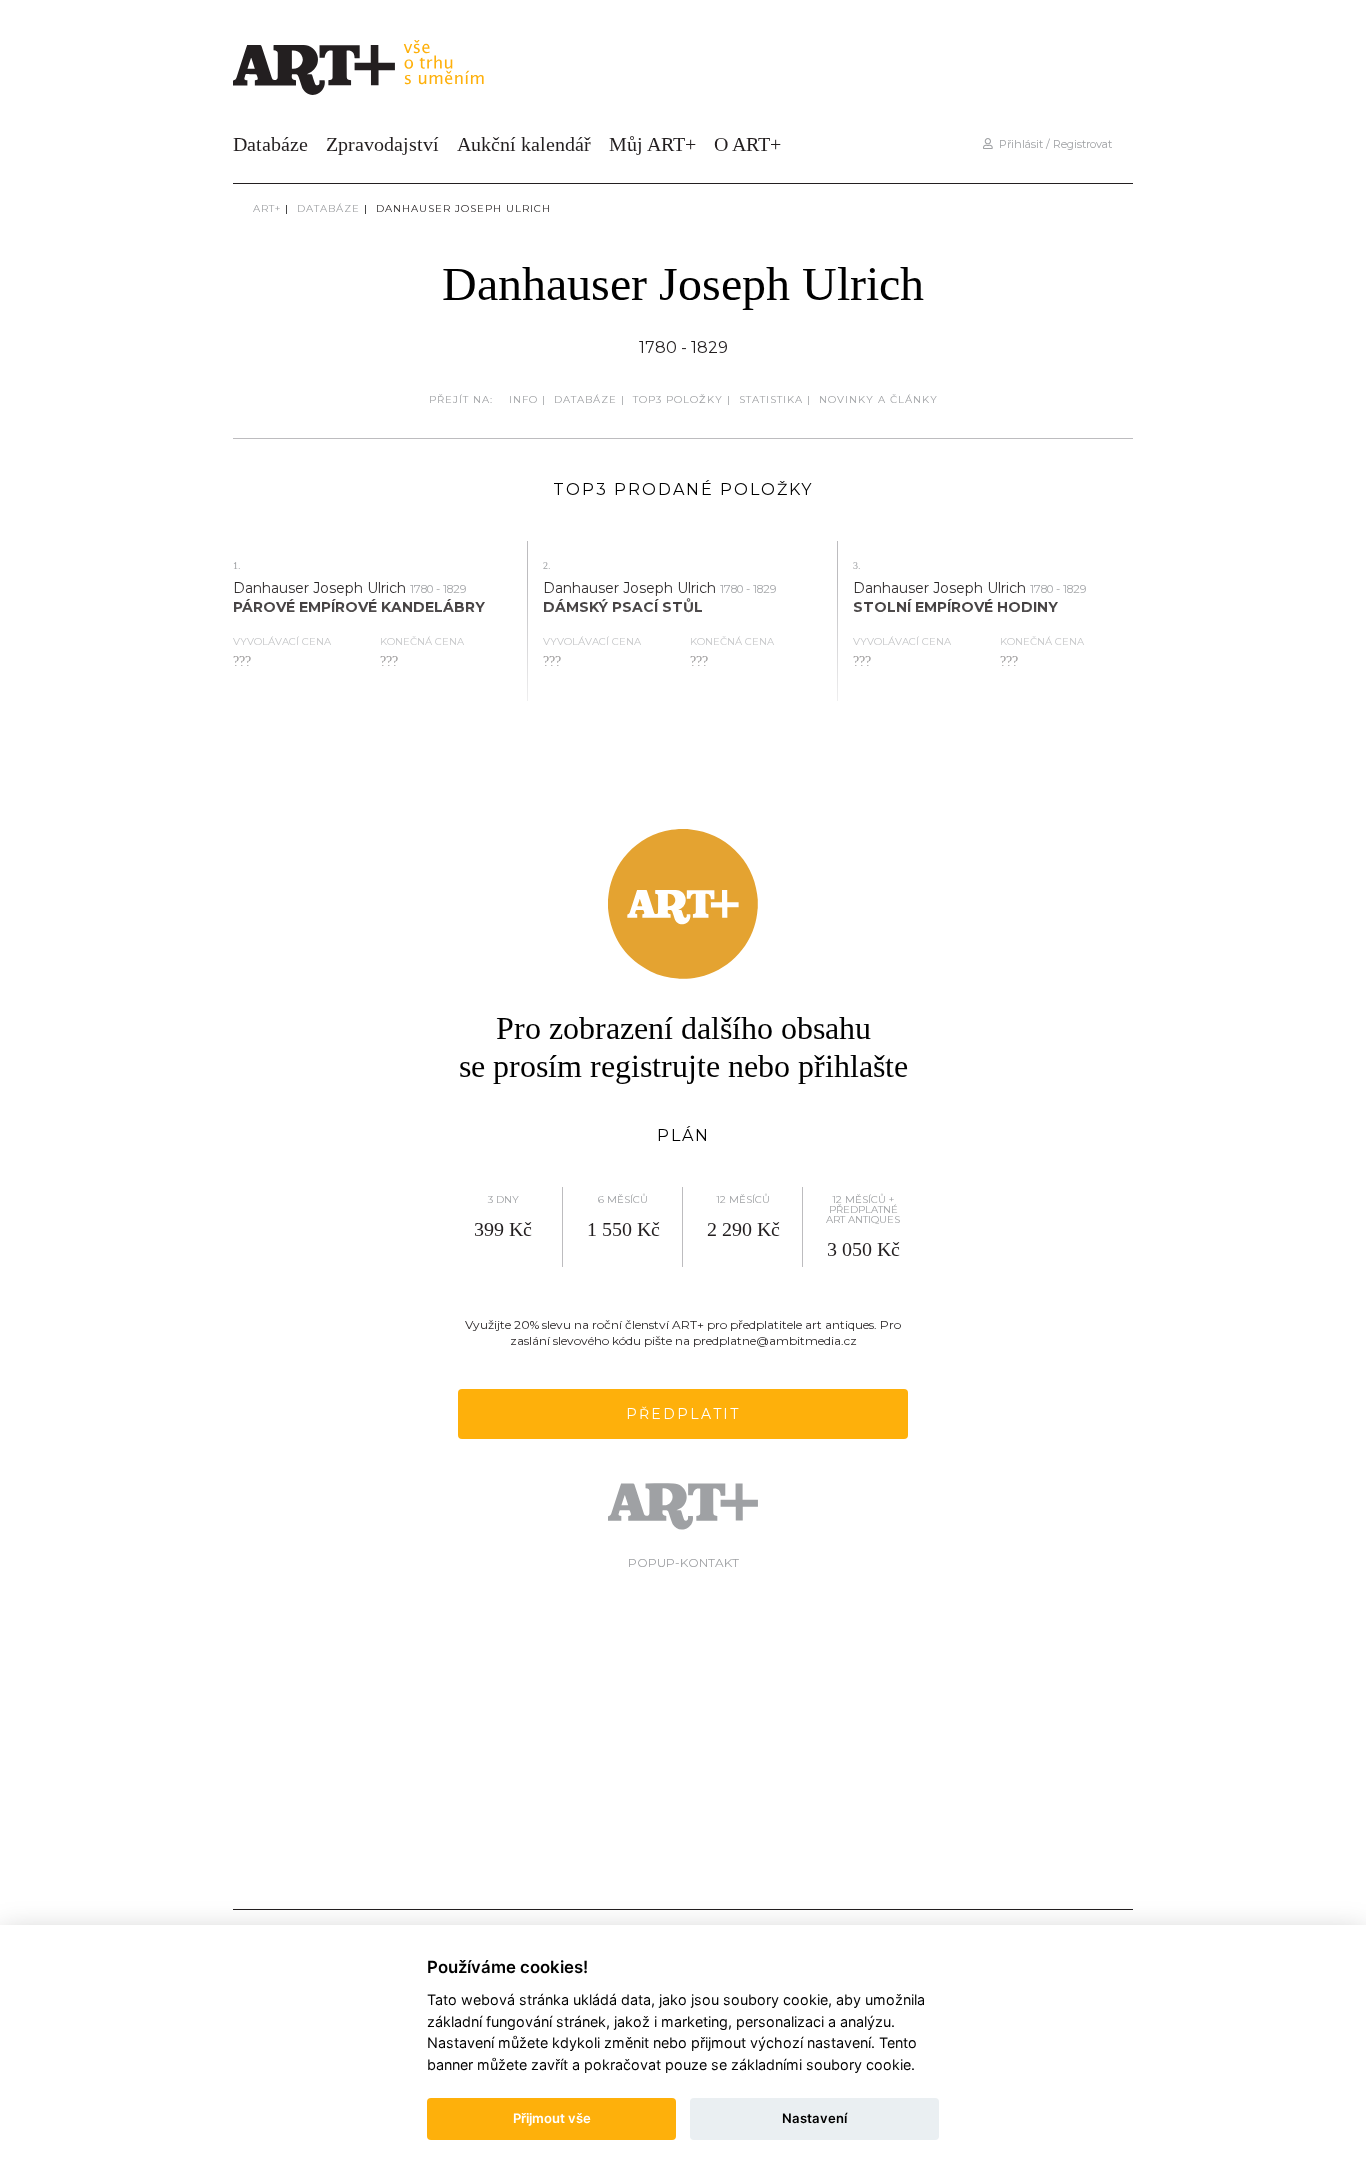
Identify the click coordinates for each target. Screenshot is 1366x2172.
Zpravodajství (382, 144)
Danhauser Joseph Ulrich (463, 208)
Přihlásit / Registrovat (1052, 144)
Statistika (771, 399)
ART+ (267, 208)
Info (523, 399)
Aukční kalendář (524, 144)
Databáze (270, 144)
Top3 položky (678, 399)
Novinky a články (878, 399)
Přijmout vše (552, 2118)
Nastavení (814, 2118)
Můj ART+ (652, 144)
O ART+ (747, 144)
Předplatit (683, 1414)
